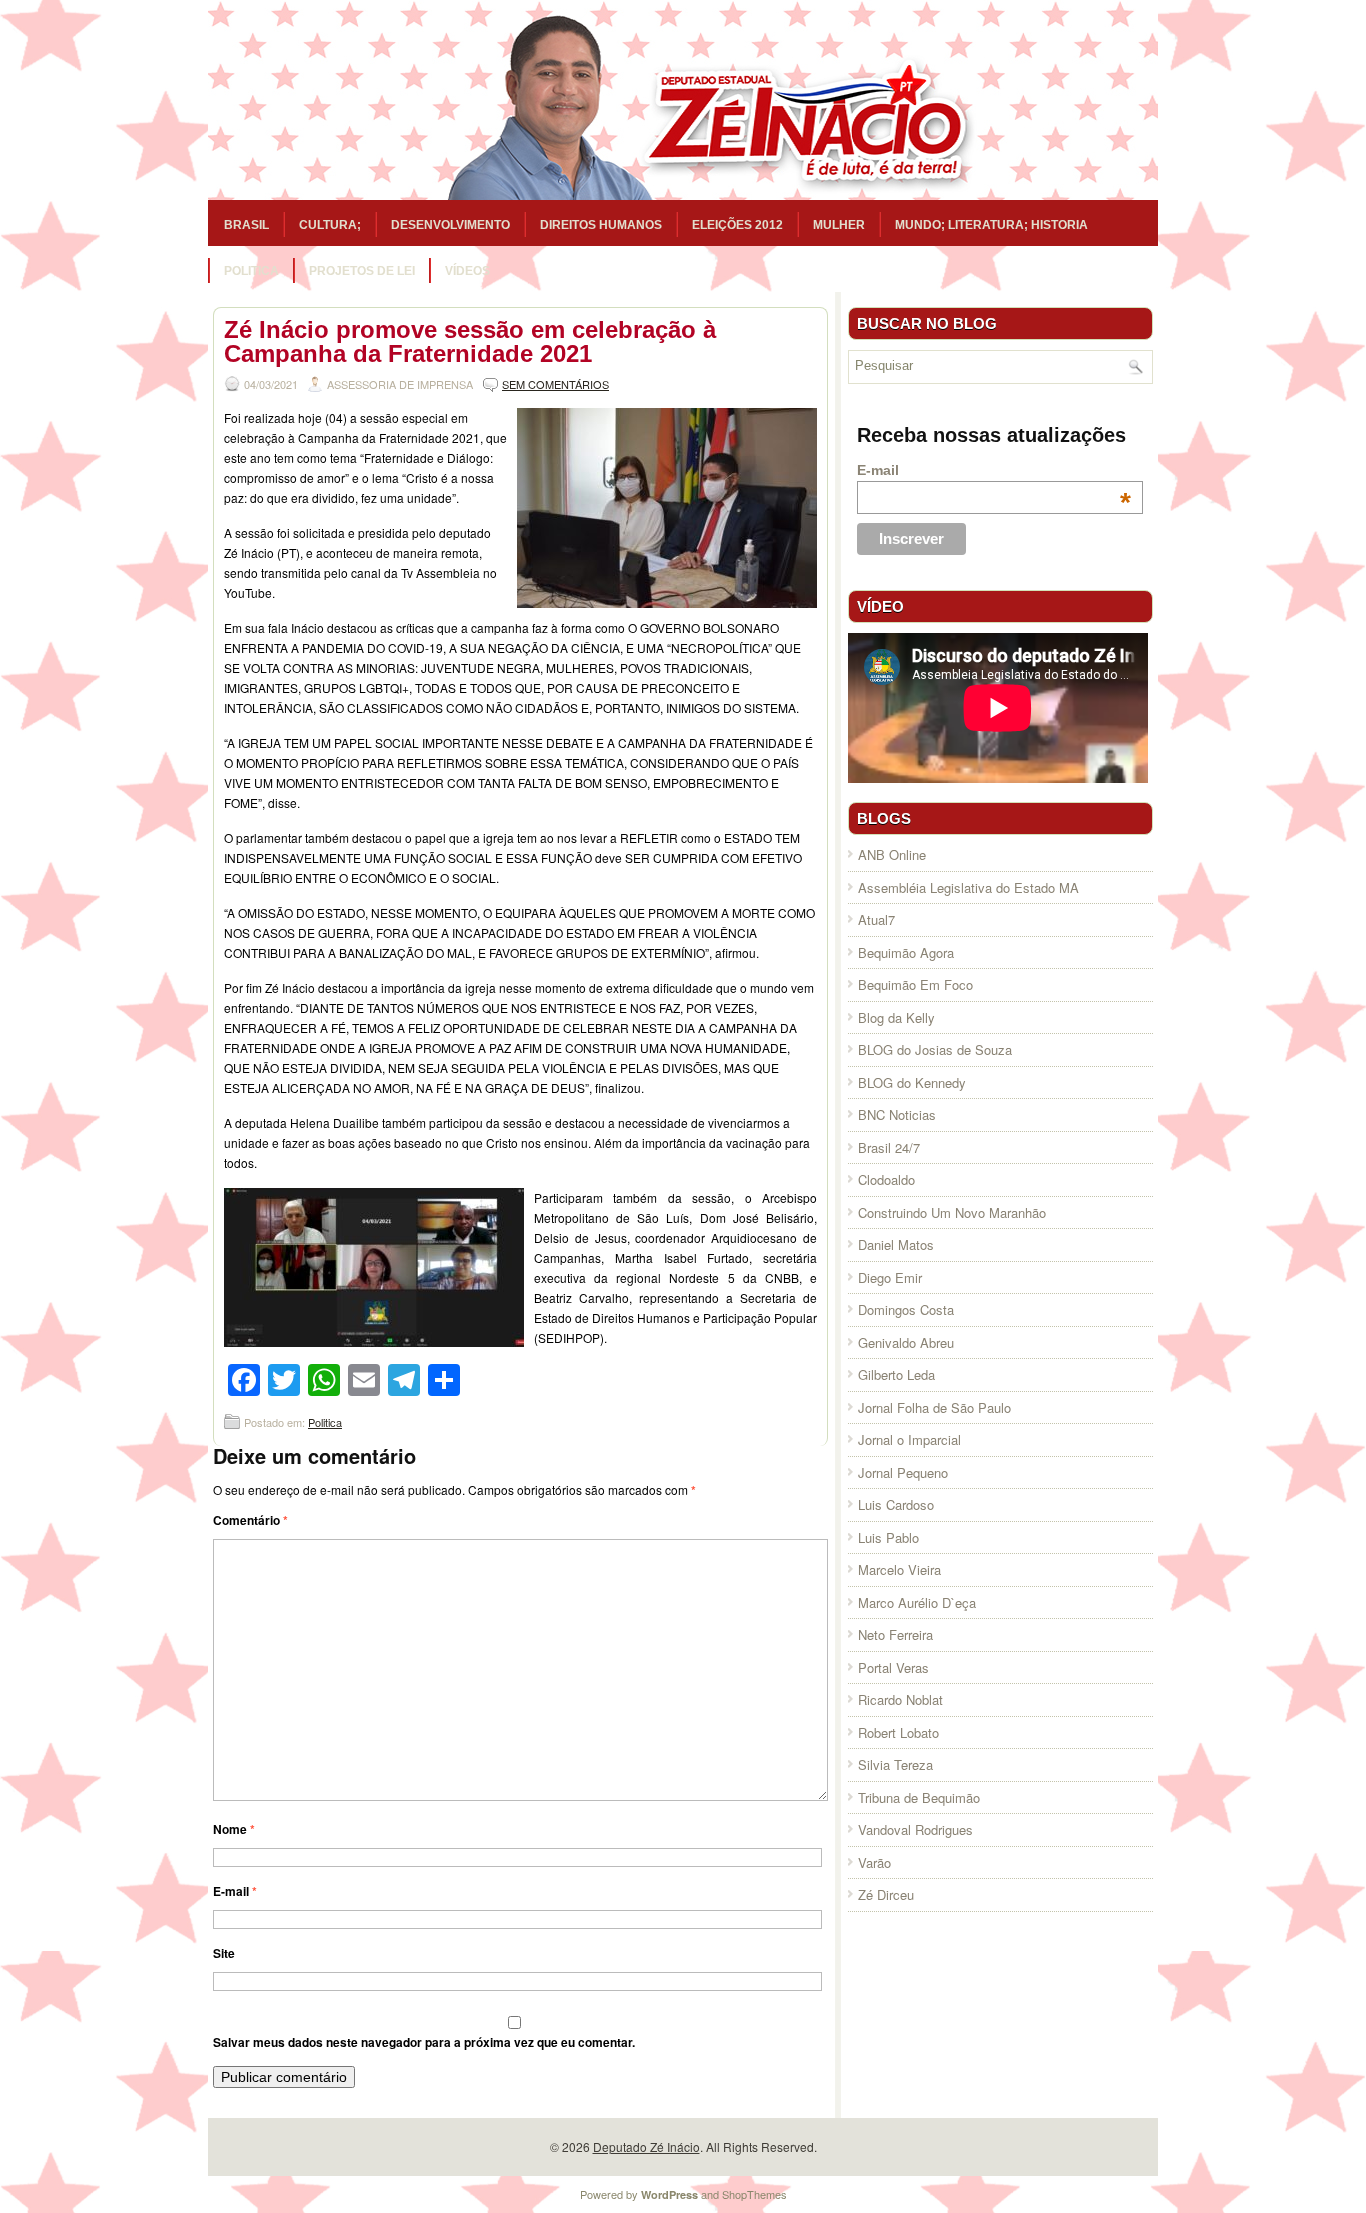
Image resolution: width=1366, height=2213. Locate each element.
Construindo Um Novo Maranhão (952, 1212)
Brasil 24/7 (889, 1147)
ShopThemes (754, 2194)
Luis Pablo (888, 1537)
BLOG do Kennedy (912, 1082)
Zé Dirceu (886, 1894)
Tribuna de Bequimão (919, 1797)
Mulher (839, 225)
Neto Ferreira (895, 1634)
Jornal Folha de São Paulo (934, 1407)
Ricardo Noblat (900, 1699)
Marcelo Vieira (899, 1569)
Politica (251, 271)
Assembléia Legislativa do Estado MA (968, 887)
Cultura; (330, 225)
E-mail (235, 1891)
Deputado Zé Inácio (646, 2146)
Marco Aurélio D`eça (917, 1602)
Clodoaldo (886, 1179)
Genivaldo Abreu (906, 1342)
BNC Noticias (897, 1114)
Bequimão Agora (906, 952)
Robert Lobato (898, 1732)
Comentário (250, 1520)
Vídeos (467, 271)
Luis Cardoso (896, 1504)
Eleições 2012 (737, 225)
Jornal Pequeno (903, 1472)
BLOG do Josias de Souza (935, 1049)
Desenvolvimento (450, 225)
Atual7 (876, 919)
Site (224, 1953)
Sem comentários (555, 384)
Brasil (246, 225)
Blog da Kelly (896, 1017)
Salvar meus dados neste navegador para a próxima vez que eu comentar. (424, 2042)
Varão (874, 1862)
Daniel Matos (896, 1244)
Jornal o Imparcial (909, 1439)
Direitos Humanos (601, 225)
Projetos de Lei (362, 271)
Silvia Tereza (895, 1764)
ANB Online (892, 854)
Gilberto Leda (896, 1374)
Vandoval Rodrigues (915, 1829)
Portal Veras (893, 1667)
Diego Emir (890, 1277)
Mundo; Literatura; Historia (991, 225)
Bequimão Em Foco (915, 984)
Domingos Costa (906, 1309)
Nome (234, 1829)
